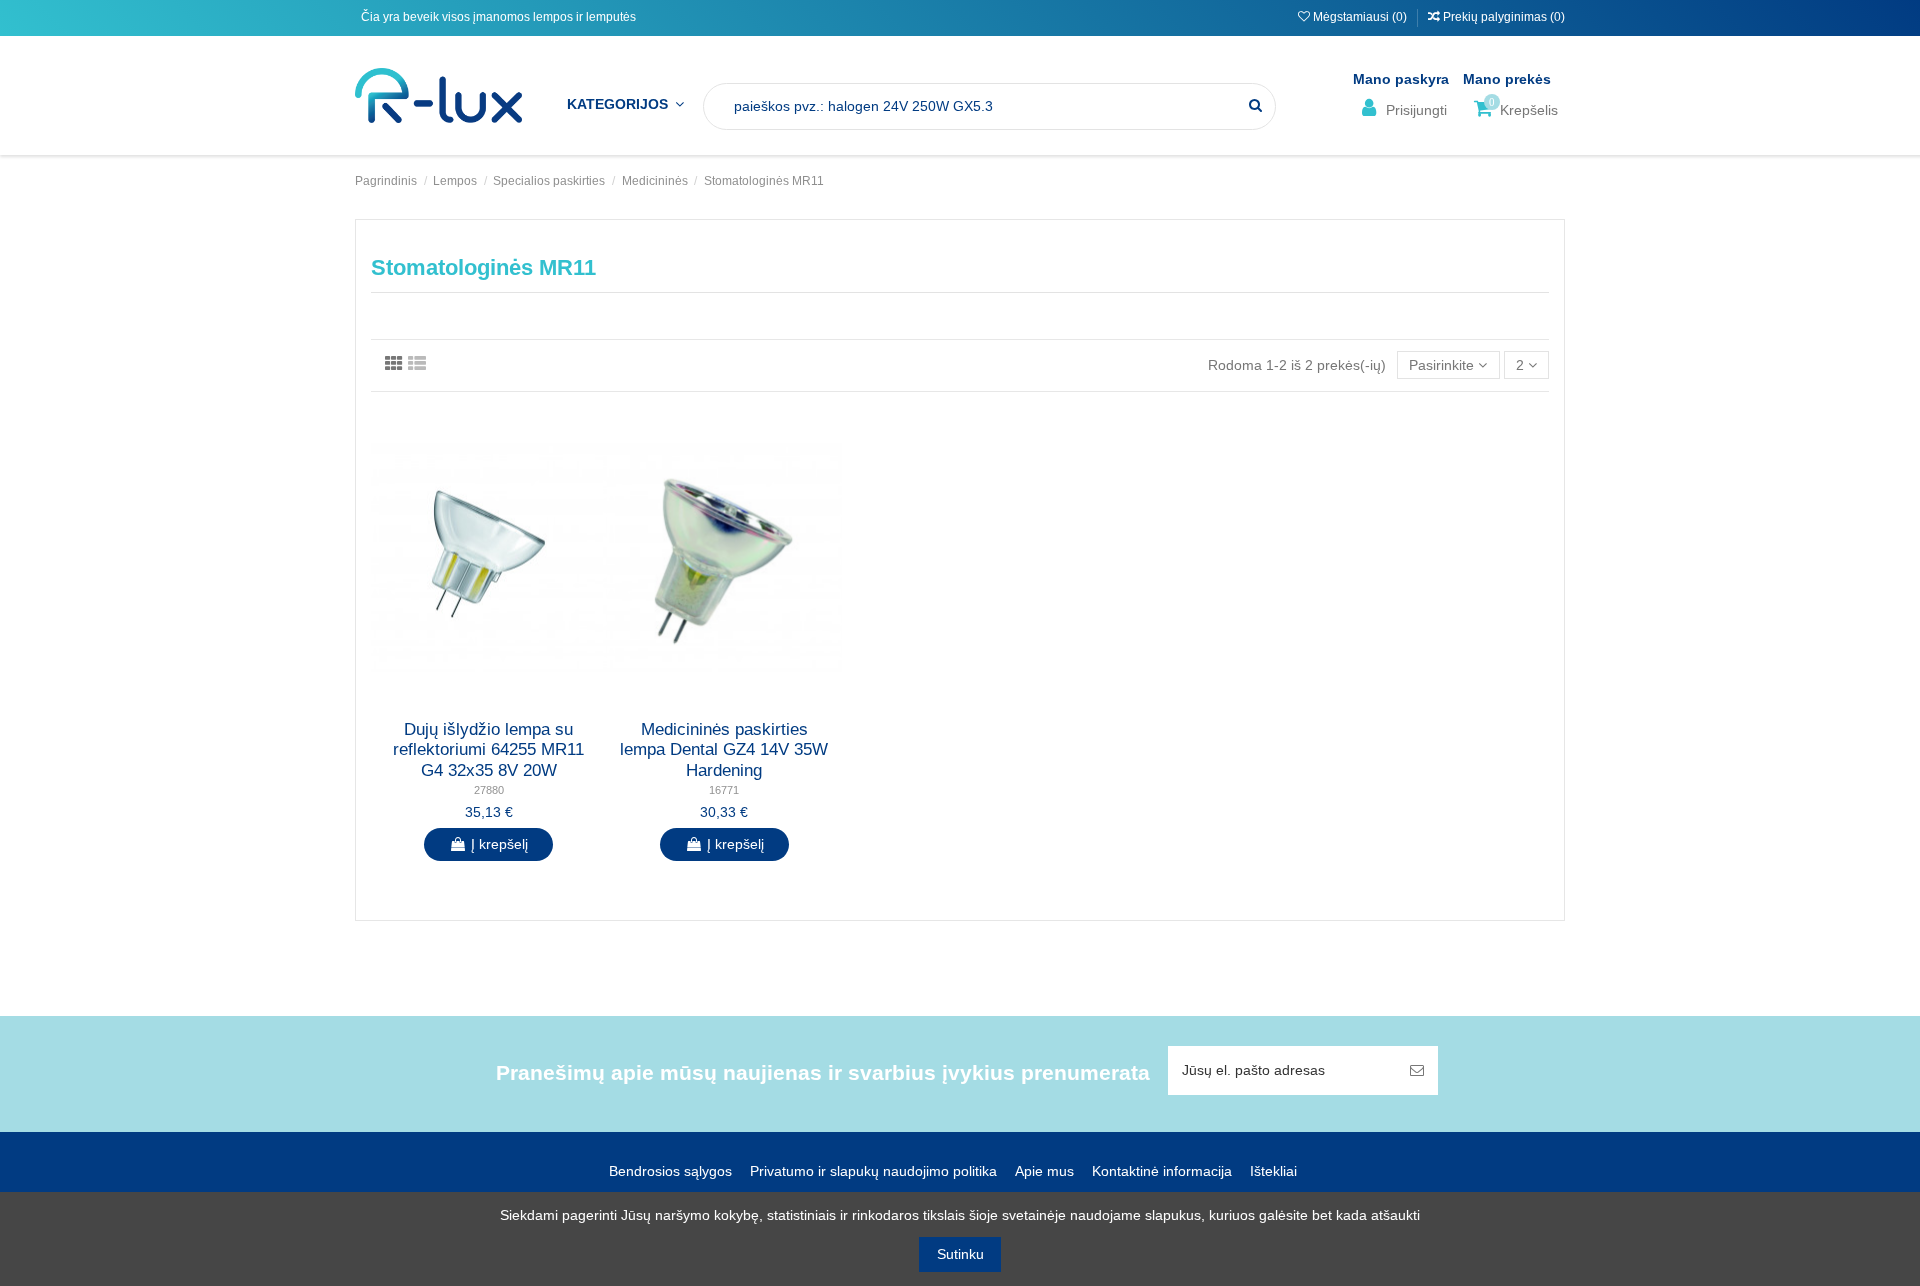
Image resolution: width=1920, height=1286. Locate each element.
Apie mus (1044, 1171)
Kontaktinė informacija (1162, 1171)
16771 (724, 790)
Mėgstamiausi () (1360, 17)
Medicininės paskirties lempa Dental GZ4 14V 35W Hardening (724, 750)
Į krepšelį (499, 844)
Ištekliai (1273, 1171)
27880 (489, 790)
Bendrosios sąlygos (670, 1171)
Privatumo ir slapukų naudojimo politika (873, 1171)
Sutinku (960, 1254)
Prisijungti (1414, 110)
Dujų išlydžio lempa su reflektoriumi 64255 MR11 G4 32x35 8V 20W (488, 750)
